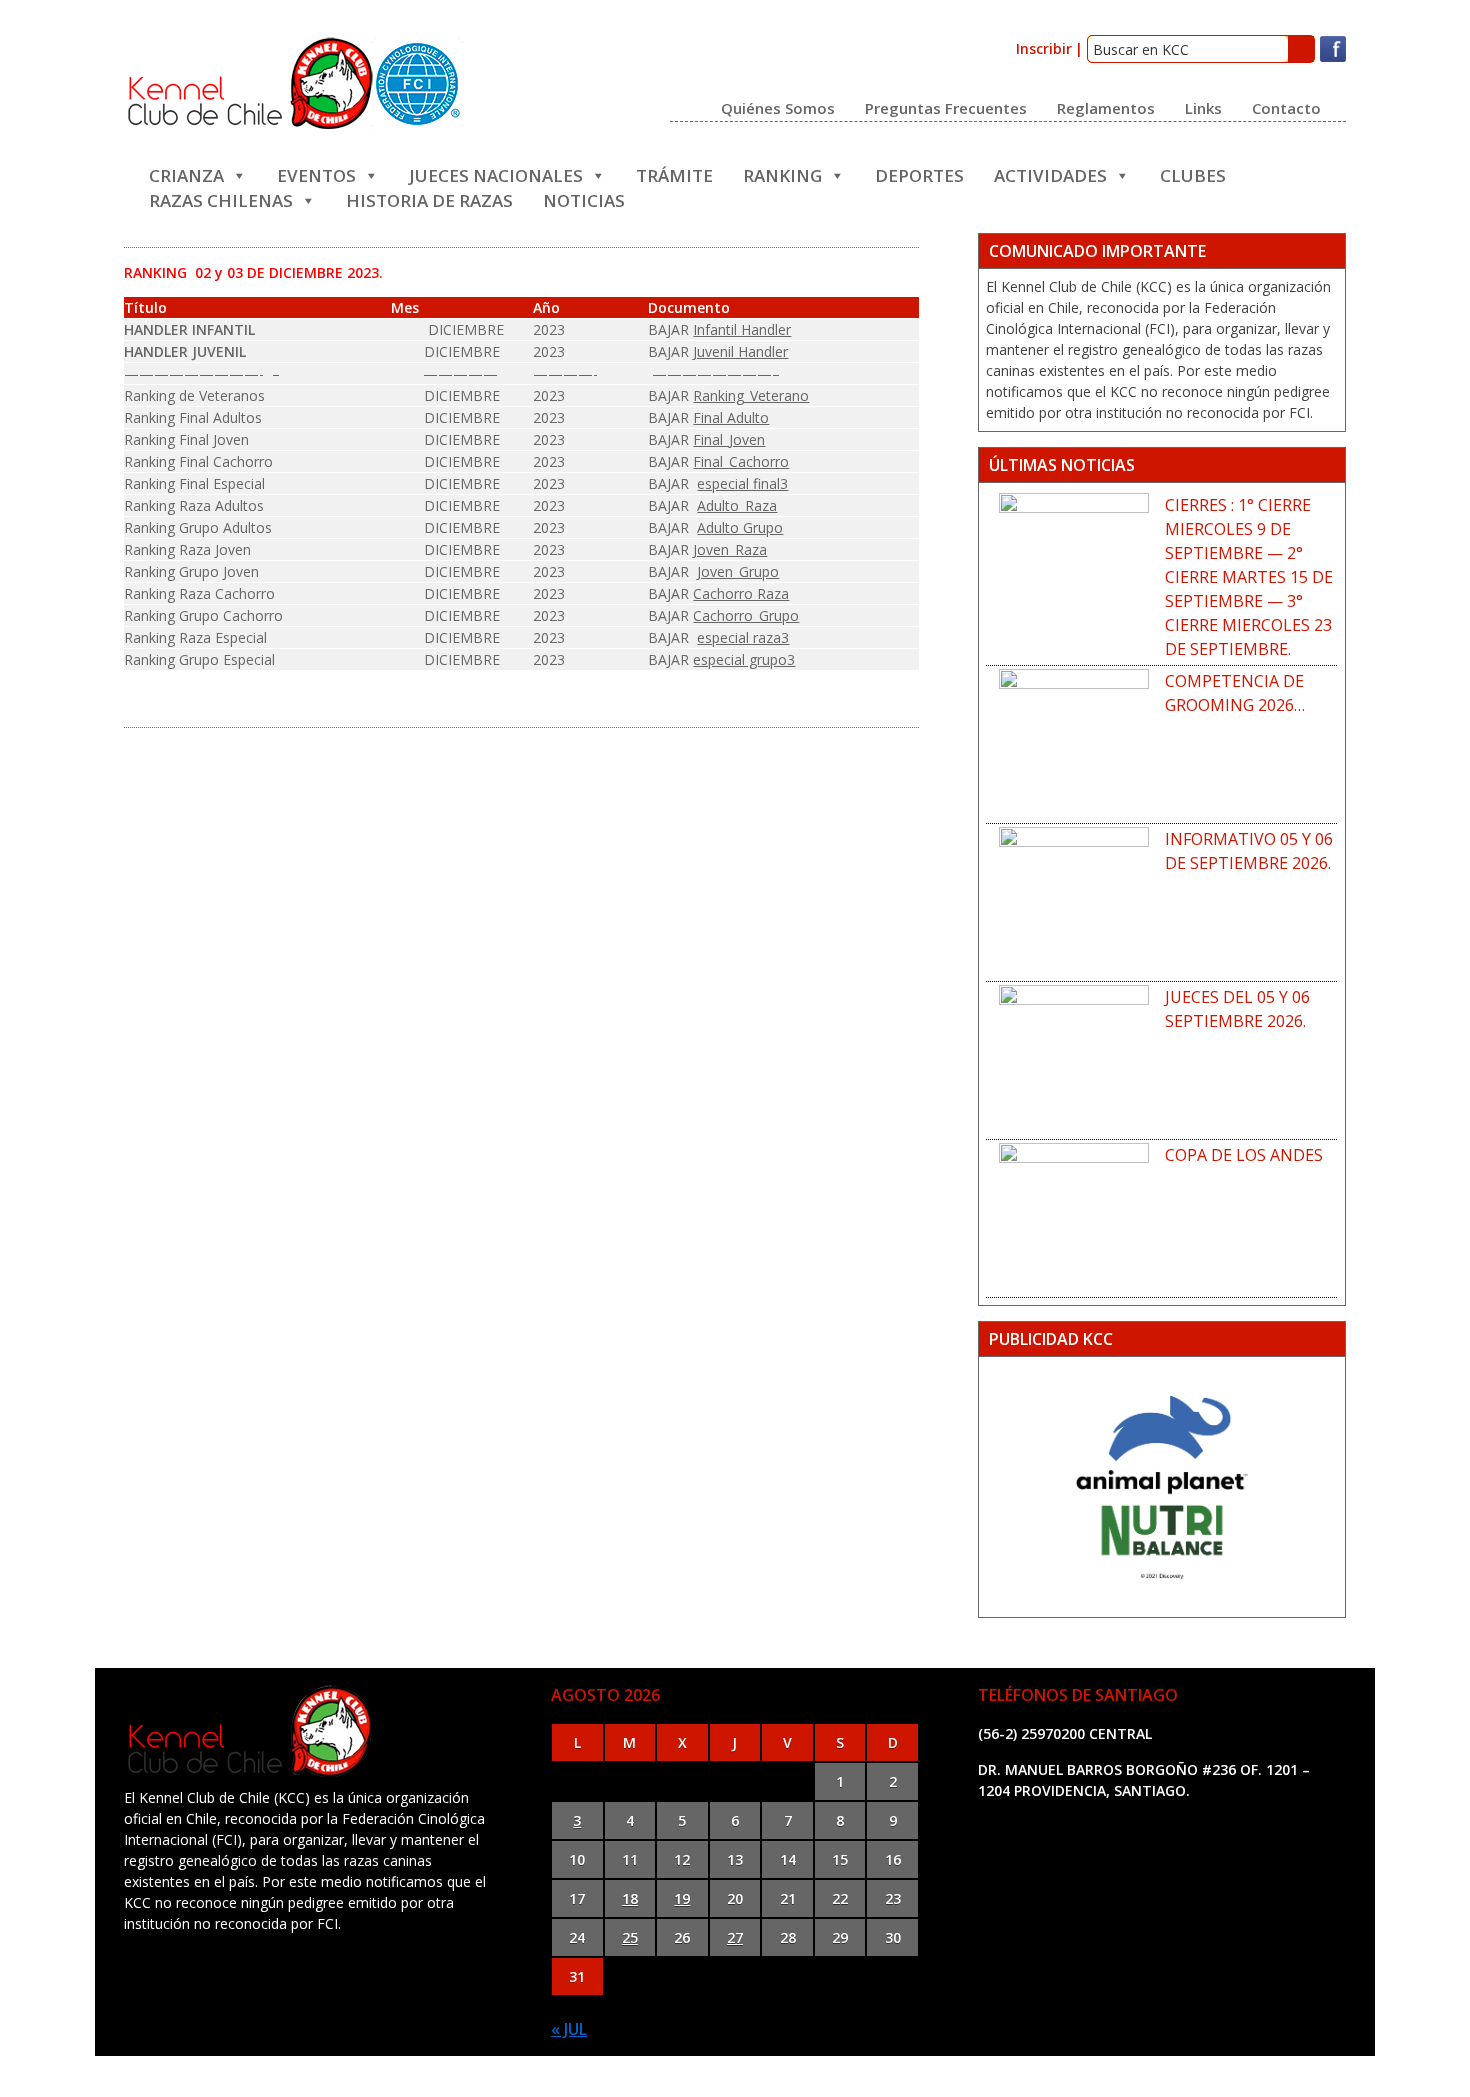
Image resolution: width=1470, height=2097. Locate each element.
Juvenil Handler (740, 351)
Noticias (584, 198)
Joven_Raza (730, 549)
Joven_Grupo (738, 571)
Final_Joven (729, 439)
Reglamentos (1106, 107)
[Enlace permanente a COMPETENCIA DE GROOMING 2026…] (1074, 744)
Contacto (1286, 107)
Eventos (316, 173)
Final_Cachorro (741, 461)
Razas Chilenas (221, 198)
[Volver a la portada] (294, 125)
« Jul (569, 2029)
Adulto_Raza (737, 505)
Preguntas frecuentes (946, 107)
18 (630, 1898)
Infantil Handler (742, 329)
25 (630, 1937)
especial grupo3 (744, 659)
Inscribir (1044, 48)
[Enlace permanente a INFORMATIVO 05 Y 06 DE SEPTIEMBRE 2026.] (1074, 902)
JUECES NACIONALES (496, 173)
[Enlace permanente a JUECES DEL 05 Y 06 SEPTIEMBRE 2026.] (1074, 1060)
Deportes (919, 173)
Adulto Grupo (740, 527)
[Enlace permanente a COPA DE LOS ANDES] (1074, 1218)
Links (1203, 107)
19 (682, 1898)
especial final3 (742, 483)
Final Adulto (731, 417)
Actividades (1050, 173)
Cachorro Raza (741, 593)
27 (735, 1937)
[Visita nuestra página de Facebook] (1333, 58)
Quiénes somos (778, 107)
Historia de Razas (429, 198)
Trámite (674, 173)
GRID (918, 2076)
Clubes (1193, 173)
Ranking (782, 173)
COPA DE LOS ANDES (1244, 1155)
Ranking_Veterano (751, 395)
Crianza (186, 173)
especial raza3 (743, 637)
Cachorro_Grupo (746, 615)
